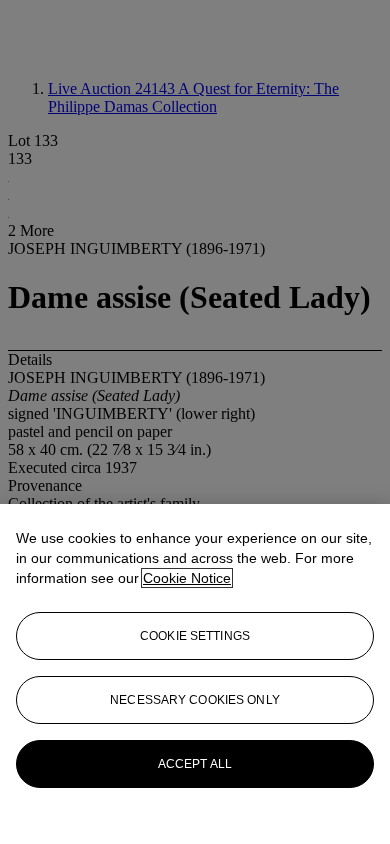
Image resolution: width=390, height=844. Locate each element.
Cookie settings (195, 636)
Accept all (195, 764)
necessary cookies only (195, 700)
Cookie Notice (187, 578)
